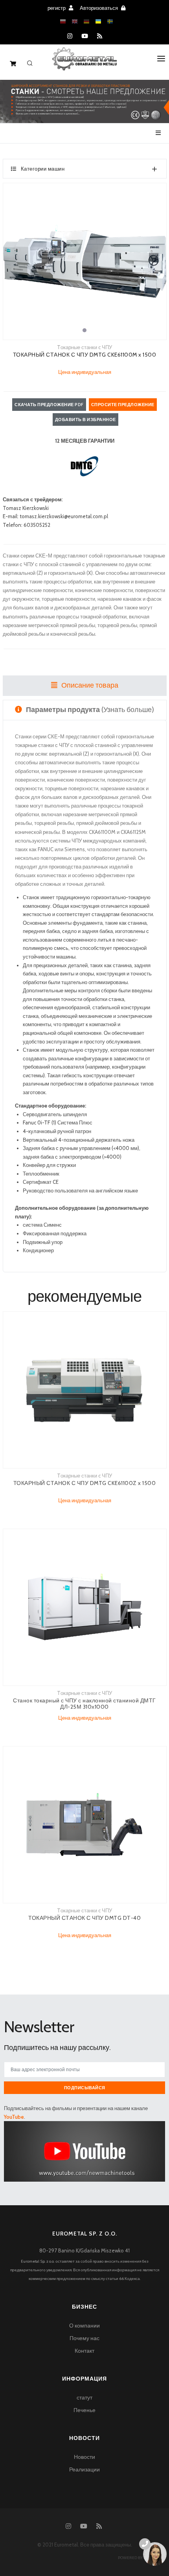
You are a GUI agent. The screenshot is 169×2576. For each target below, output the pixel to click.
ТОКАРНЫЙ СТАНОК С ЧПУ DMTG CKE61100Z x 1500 (85, 1483)
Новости (84, 2457)
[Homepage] (85, 64)
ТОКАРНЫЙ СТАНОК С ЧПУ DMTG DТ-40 (84, 1918)
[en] (75, 22)
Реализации (84, 2469)
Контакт (84, 2351)
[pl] (63, 22)
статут (84, 2398)
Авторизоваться (99, 8)
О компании (84, 2326)
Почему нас (84, 2338)
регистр (57, 8)
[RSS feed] (100, 36)
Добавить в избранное (85, 420)
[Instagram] (70, 36)
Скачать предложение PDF (49, 405)
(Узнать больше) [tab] (90, 710)
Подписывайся (85, 2088)
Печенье (84, 2410)
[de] (86, 22)
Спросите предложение (123, 405)
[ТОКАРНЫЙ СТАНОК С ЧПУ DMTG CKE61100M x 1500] (85, 261)
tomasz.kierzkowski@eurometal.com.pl (64, 516)
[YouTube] (85, 36)
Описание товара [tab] (89, 685)
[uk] (98, 22)
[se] (110, 22)
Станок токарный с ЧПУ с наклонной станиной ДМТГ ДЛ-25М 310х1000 (84, 1704)
